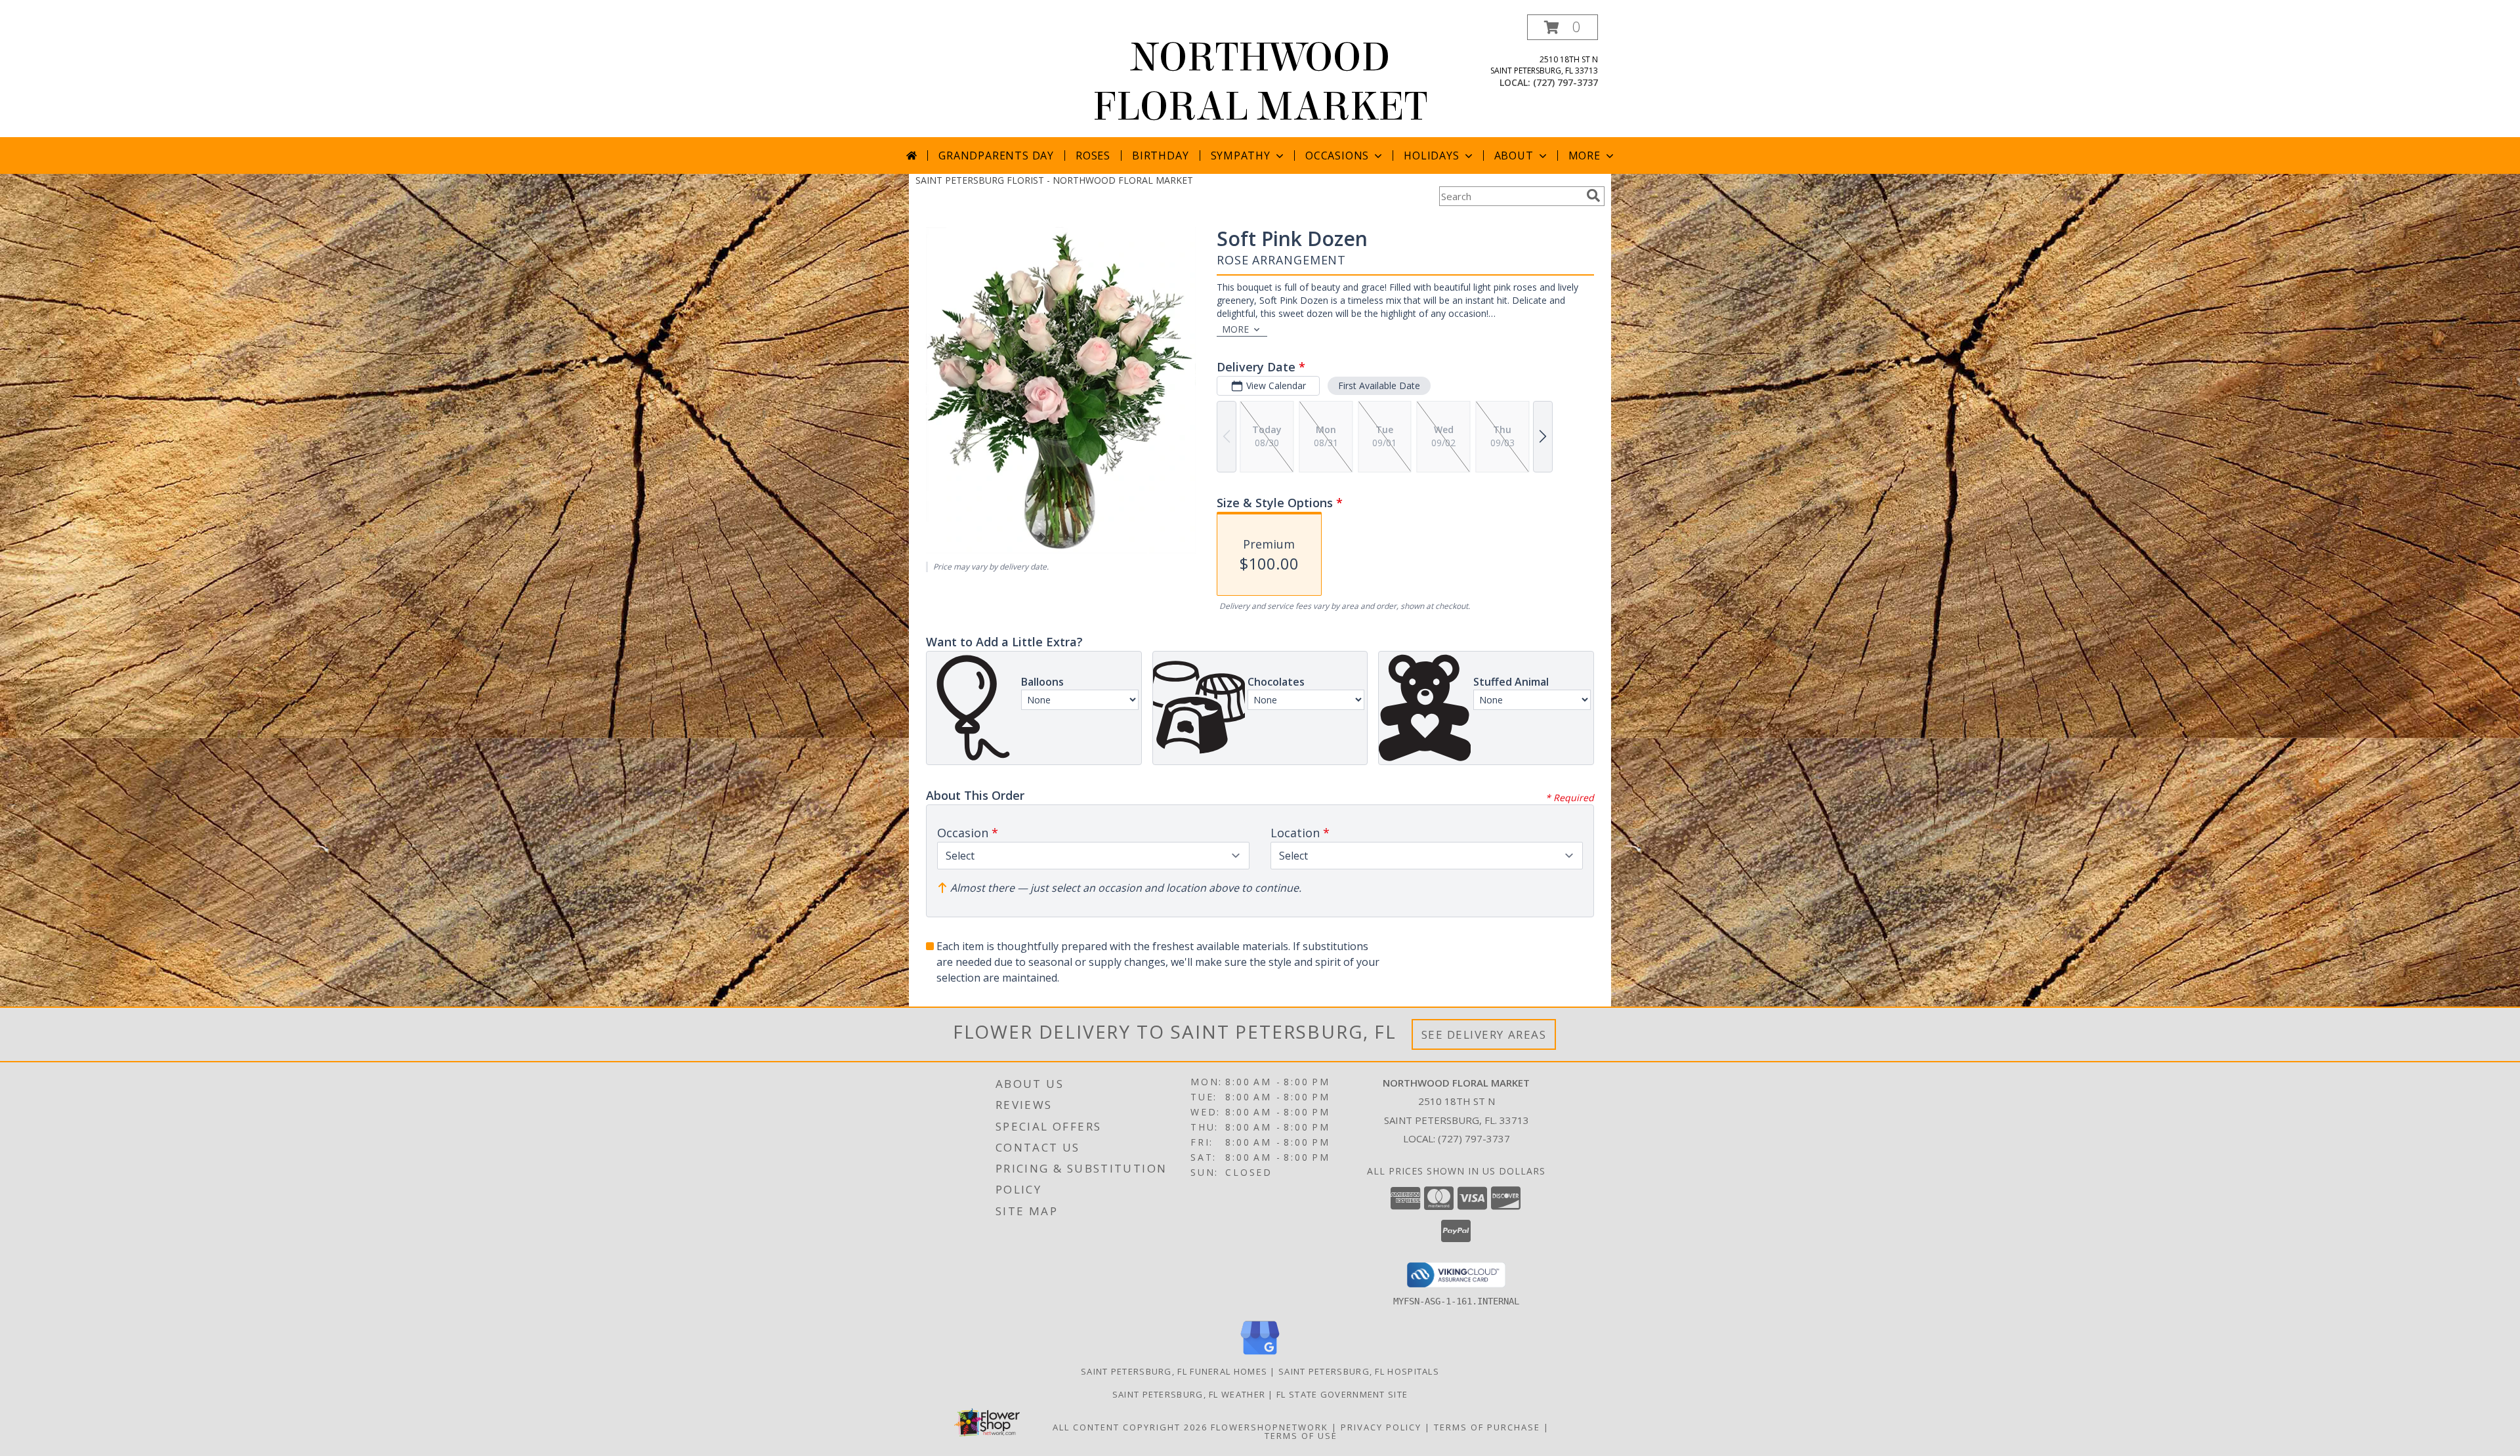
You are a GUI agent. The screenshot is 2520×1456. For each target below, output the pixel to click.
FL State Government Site (1342, 1394)
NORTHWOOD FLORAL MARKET (1260, 82)
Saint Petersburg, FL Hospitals (1359, 1371)
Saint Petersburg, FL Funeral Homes (1174, 1371)
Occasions (1337, 156)
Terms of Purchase (1487, 1427)
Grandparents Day (996, 156)
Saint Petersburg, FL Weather (1189, 1394)
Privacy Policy (1381, 1427)
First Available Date (1379, 385)
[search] (1593, 196)
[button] (1563, 27)
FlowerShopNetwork (1270, 1427)
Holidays (1431, 156)
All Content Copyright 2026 (1130, 1427)
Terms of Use (1301, 1436)
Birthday (1160, 156)
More (1585, 156)
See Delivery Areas (1484, 1034)
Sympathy (1241, 156)
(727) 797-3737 (1565, 82)
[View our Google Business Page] (1260, 1355)
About (1514, 156)
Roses (1093, 156)
